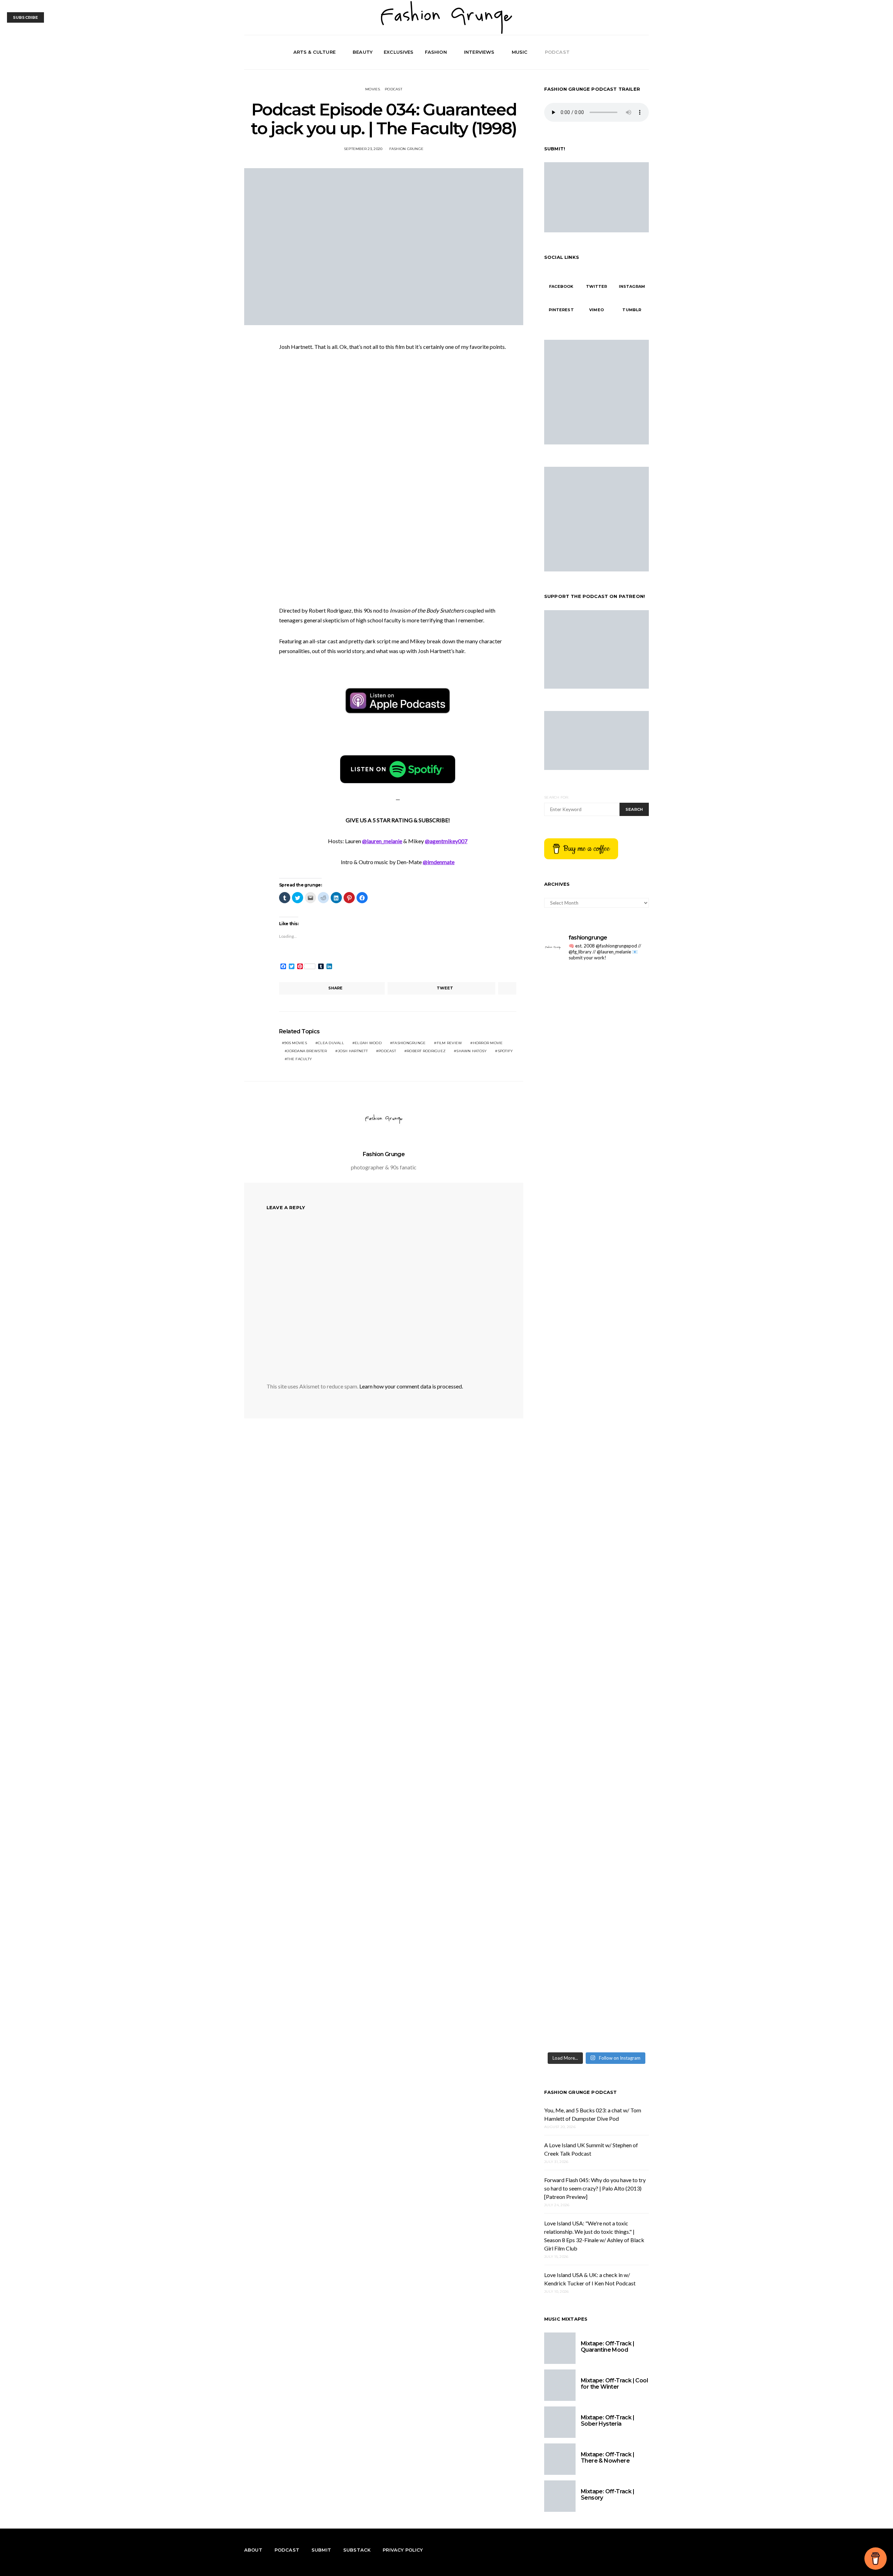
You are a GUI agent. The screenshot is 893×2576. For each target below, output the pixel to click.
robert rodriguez (426, 1051)
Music (520, 52)
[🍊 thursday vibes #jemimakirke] (624, 1014)
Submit (321, 2550)
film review (449, 1043)
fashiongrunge (409, 1043)
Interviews (479, 52)
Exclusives (399, 52)
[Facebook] (620, 52)
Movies (373, 89)
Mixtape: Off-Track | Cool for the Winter (614, 2384)
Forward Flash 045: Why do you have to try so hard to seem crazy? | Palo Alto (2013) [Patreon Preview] (595, 2188)
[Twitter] (628, 52)
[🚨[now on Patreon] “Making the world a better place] (569, 1862)
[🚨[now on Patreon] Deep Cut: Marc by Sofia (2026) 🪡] (624, 1503)
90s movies (296, 1043)
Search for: (557, 797)
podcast (387, 1051)
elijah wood (368, 1043)
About (253, 2550)
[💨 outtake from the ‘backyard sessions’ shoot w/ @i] (624, 1307)
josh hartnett (353, 1051)
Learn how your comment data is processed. (411, 1386)
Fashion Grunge (407, 149)
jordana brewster (307, 1051)
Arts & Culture (314, 52)
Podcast (557, 52)
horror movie (488, 1043)
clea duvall (331, 1043)
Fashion (436, 52)
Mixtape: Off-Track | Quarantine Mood (607, 2347)
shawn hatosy (471, 1051)
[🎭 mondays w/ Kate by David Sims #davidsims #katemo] (569, 986)
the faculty (299, 1059)
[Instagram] (636, 52)
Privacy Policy (403, 2550)
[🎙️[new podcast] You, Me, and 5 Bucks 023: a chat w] (569, 1144)
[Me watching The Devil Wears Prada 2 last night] (569, 1298)
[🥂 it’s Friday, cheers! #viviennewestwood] (624, 982)
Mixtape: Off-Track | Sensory (607, 2495)
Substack (357, 2550)
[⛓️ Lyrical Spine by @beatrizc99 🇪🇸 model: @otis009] (624, 1732)
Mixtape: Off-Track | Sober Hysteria (607, 2421)
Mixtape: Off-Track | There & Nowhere (607, 2458)
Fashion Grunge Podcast (581, 2092)
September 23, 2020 (363, 149)
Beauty (363, 52)
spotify (505, 1051)
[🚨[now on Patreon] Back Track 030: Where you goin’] (569, 1503)
